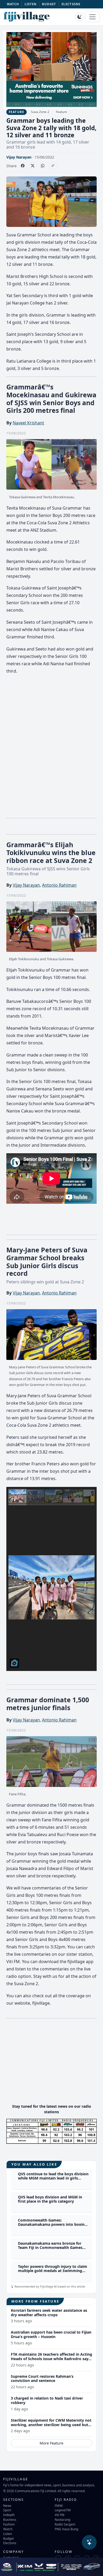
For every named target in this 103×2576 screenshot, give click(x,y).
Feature (61, 112)
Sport (7, 2510)
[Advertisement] (51, 2063)
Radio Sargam (65, 2524)
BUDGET (49, 4)
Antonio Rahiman (59, 885)
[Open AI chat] (89, 2542)
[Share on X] (33, 166)
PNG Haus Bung (66, 2529)
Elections (10, 2543)
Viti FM (60, 2515)
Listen (8, 2534)
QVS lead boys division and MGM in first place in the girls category (50, 2199)
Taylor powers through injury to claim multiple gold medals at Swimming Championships (53, 2271)
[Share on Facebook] (23, 166)
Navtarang (62, 2519)
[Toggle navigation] (92, 17)
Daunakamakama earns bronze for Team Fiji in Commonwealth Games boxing (50, 2248)
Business (10, 2519)
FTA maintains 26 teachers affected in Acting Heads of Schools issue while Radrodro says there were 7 (51, 2359)
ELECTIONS (71, 4)
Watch (8, 2529)
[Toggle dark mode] (79, 17)
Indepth (9, 2515)
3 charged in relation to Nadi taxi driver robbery (47, 2400)
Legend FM (63, 2510)
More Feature (51, 2443)
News (7, 2506)
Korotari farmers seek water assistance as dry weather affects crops (49, 2313)
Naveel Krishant (28, 423)
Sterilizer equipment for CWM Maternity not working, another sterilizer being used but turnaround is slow (51, 2425)
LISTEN (31, 4)
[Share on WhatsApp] (43, 166)
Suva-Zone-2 (40, 112)
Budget (8, 2538)
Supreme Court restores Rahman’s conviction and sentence (42, 2379)
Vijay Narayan (19, 157)
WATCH (13, 4)
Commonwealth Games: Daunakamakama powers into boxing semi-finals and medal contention (52, 2225)
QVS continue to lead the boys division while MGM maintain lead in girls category (53, 2178)
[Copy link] (53, 166)
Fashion (9, 2524)
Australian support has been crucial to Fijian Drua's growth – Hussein (51, 2334)
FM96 (59, 2506)
